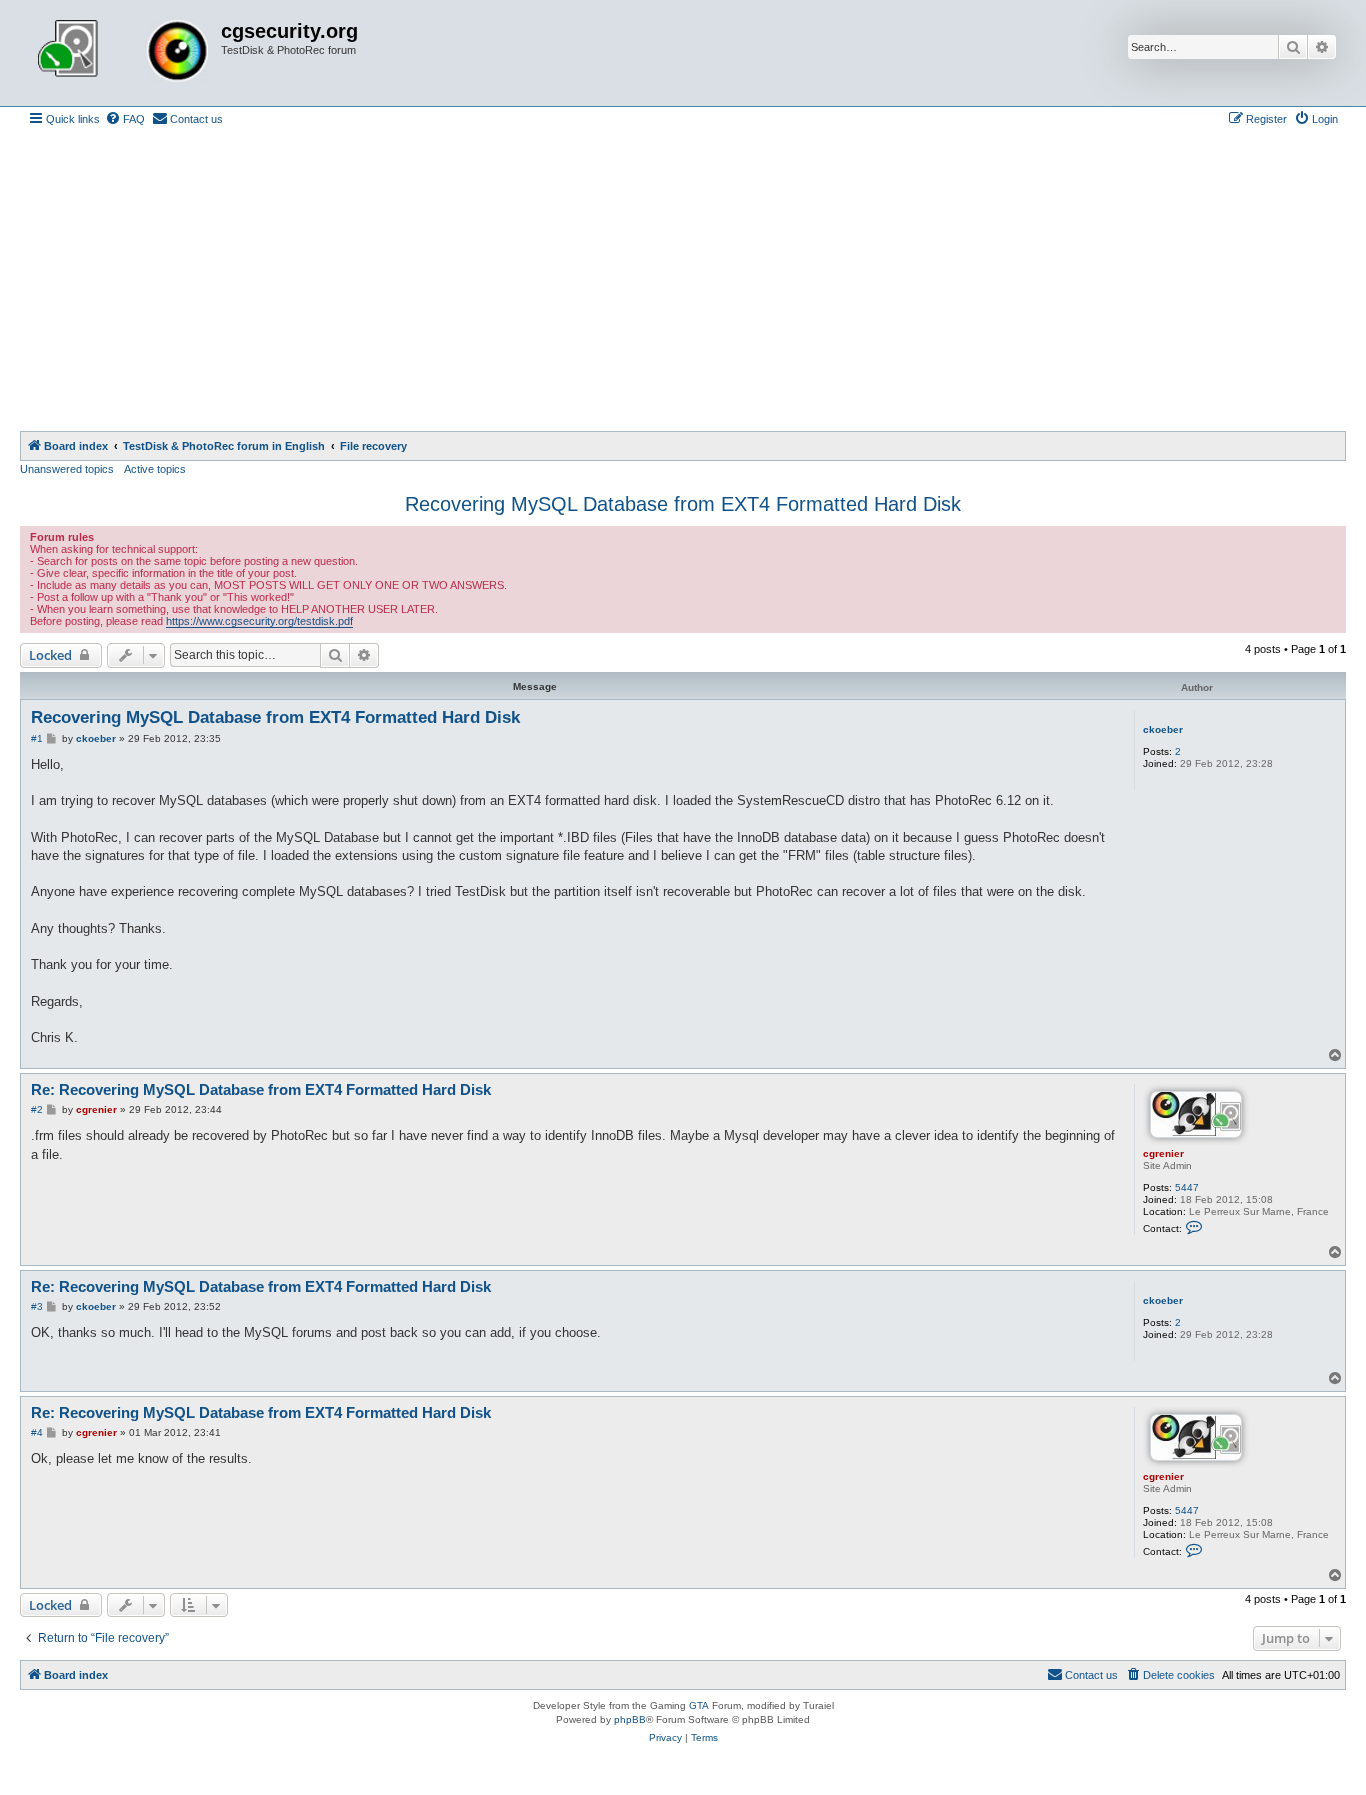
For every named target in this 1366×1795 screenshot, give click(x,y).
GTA (699, 1705)
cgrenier (1163, 1153)
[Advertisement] (683, 281)
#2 (37, 1109)
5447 (1187, 1187)
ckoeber (1163, 729)
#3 (37, 1306)
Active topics (155, 469)
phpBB (630, 1719)
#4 (37, 1432)
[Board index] (123, 53)
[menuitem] (125, 119)
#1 (37, 738)
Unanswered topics (67, 469)
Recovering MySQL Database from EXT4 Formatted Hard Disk (683, 504)
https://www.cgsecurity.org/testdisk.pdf (259, 621)
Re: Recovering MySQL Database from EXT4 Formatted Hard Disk (261, 1089)
